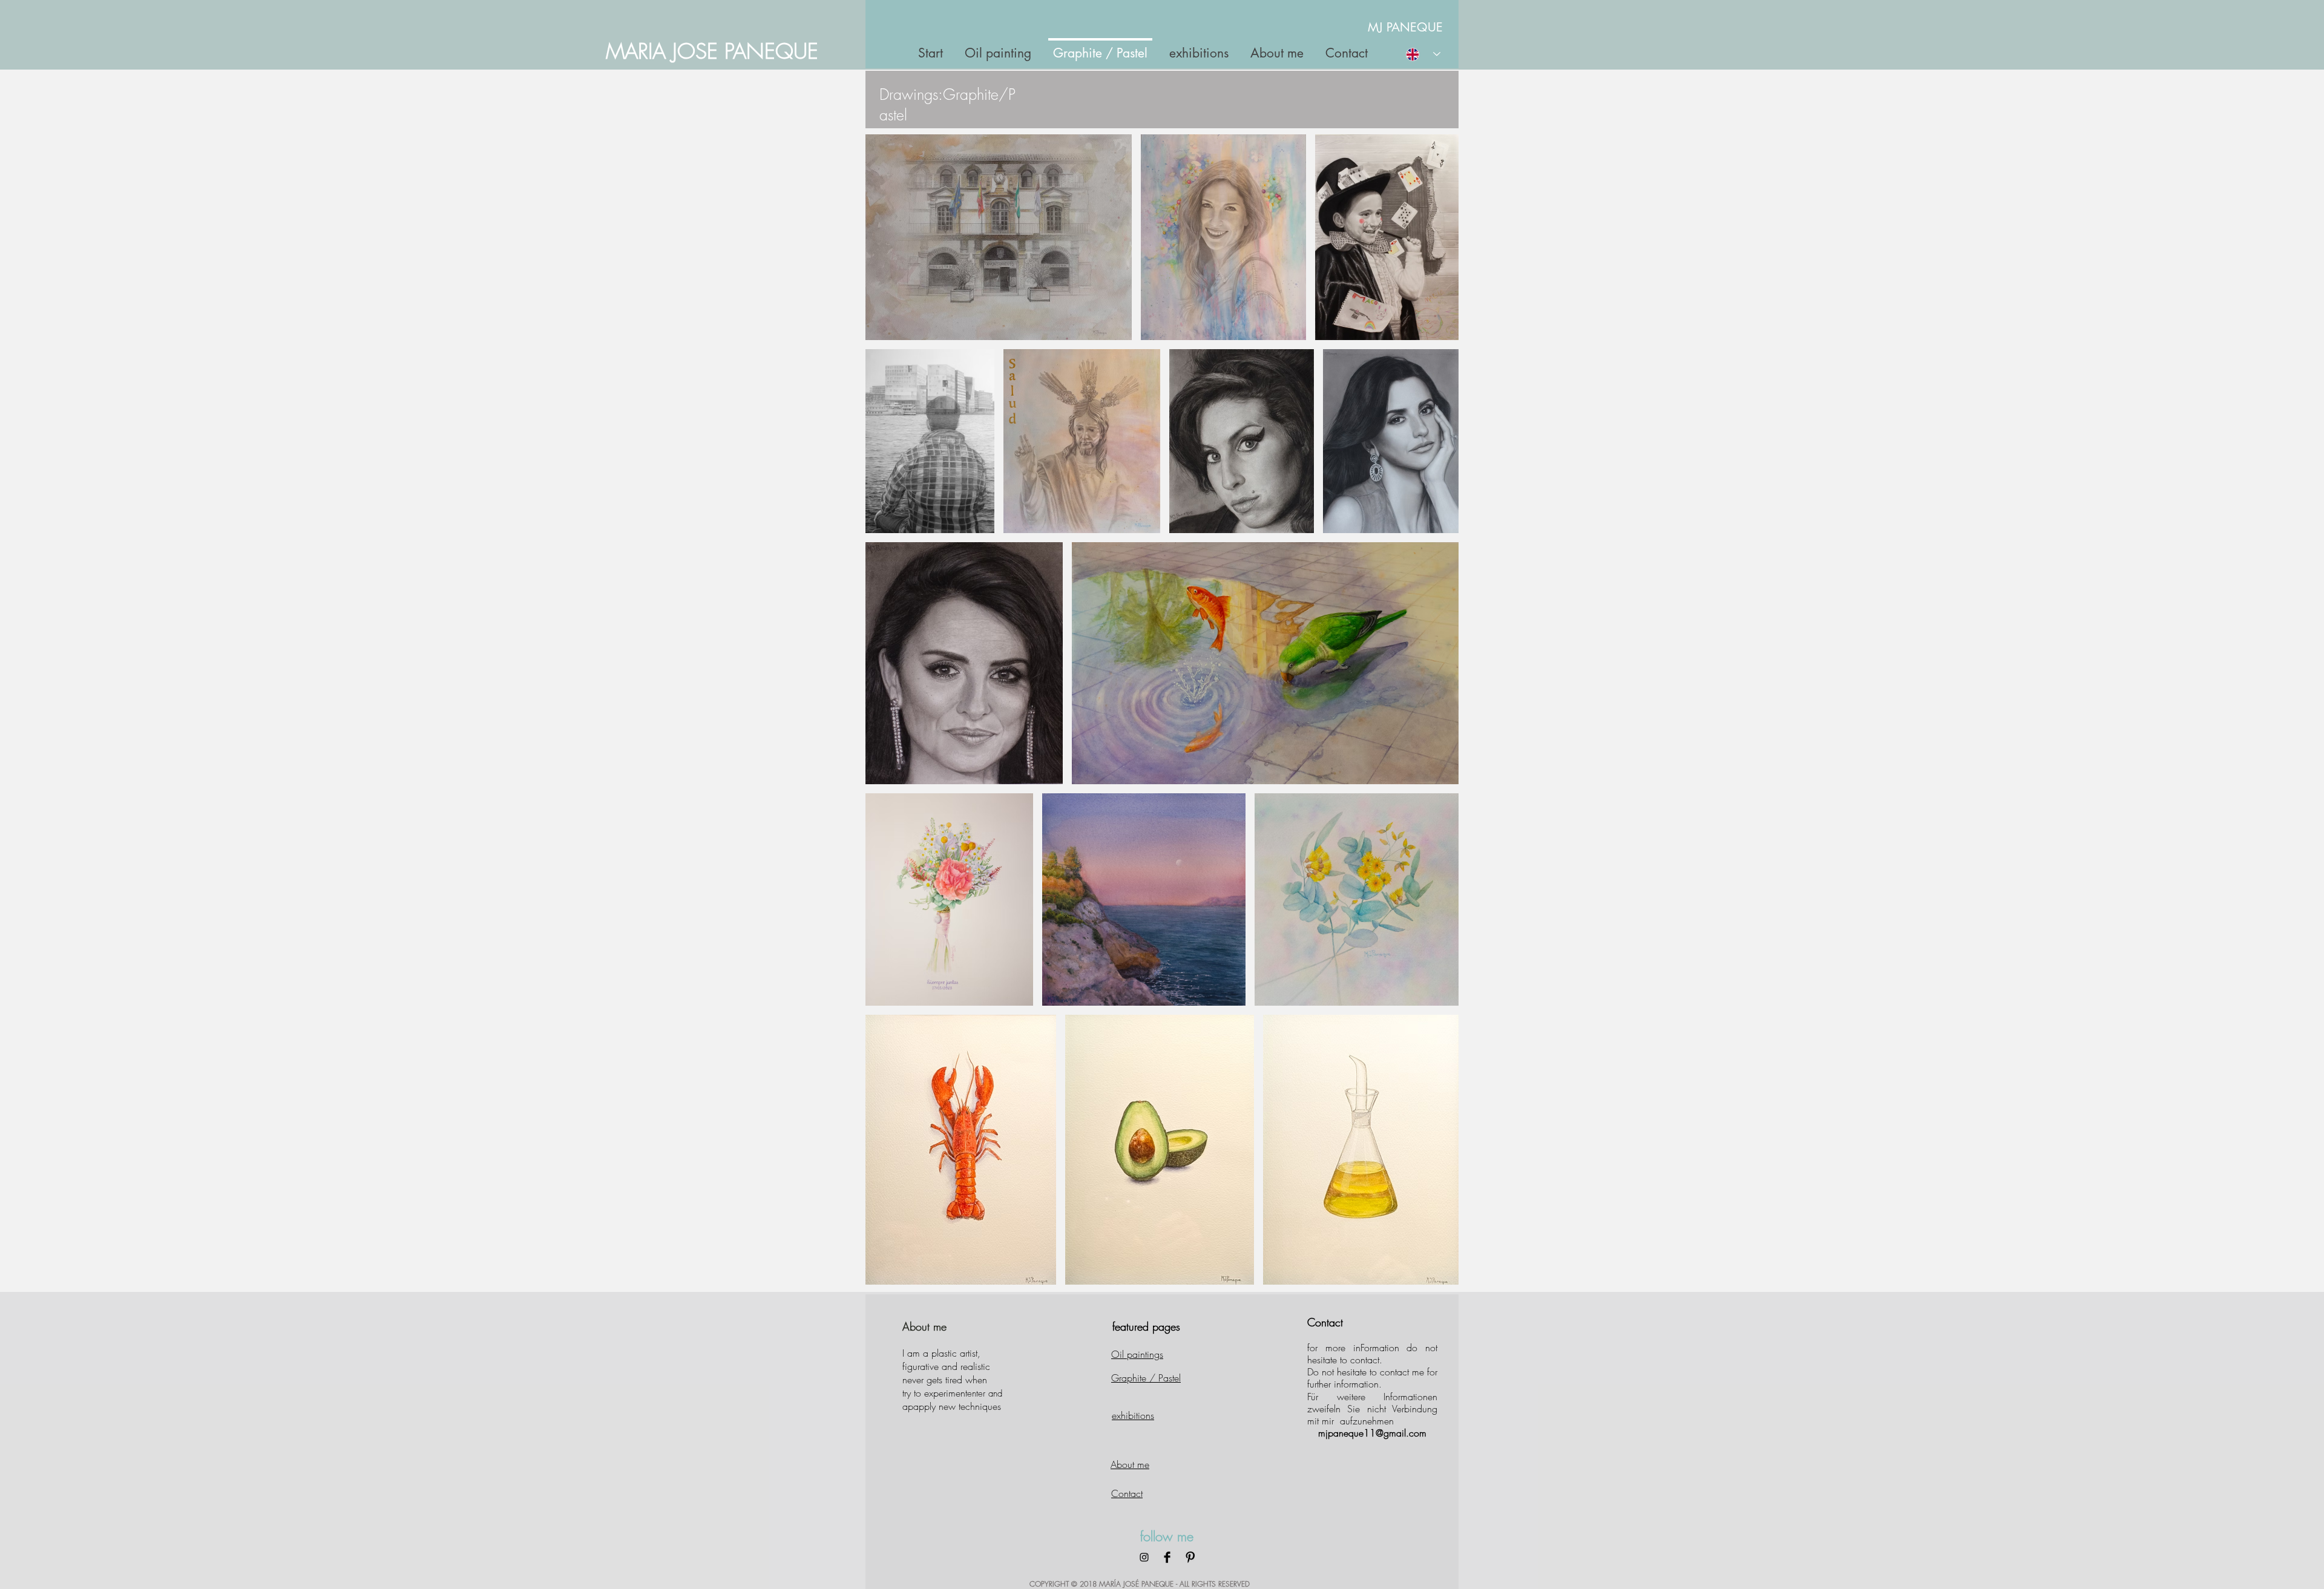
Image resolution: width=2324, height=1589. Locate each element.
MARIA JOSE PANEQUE (712, 51)
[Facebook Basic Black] (1167, 1557)
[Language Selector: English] (1423, 54)
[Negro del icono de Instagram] (1144, 1557)
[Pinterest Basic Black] (1190, 1557)
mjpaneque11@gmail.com (1372, 1433)
